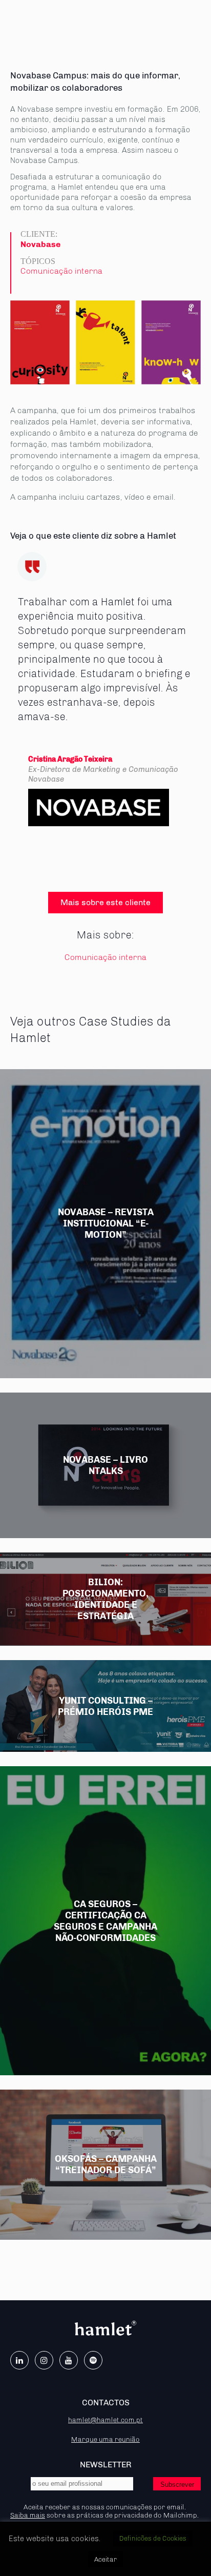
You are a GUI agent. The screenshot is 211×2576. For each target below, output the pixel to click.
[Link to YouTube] (69, 2360)
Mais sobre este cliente (105, 902)
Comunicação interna (61, 271)
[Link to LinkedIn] (19, 2360)
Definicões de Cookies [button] (153, 2538)
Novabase (40, 244)
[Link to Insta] (44, 2360)
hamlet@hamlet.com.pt (105, 2420)
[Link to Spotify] (93, 2360)
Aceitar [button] (105, 2559)
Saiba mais (28, 2515)
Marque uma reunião (105, 2439)
